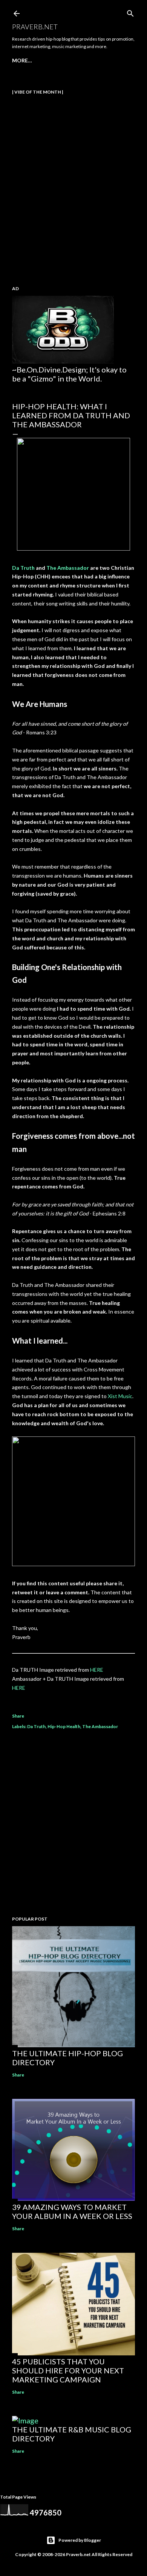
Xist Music (120, 1396)
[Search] (130, 12)
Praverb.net (35, 27)
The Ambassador (68, 568)
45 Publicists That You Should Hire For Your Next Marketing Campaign (68, 2370)
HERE (97, 1670)
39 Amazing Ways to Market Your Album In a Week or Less (72, 2211)
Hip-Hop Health (64, 1726)
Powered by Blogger (80, 2540)
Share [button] (18, 1716)
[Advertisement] (73, 1824)
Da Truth (23, 568)
